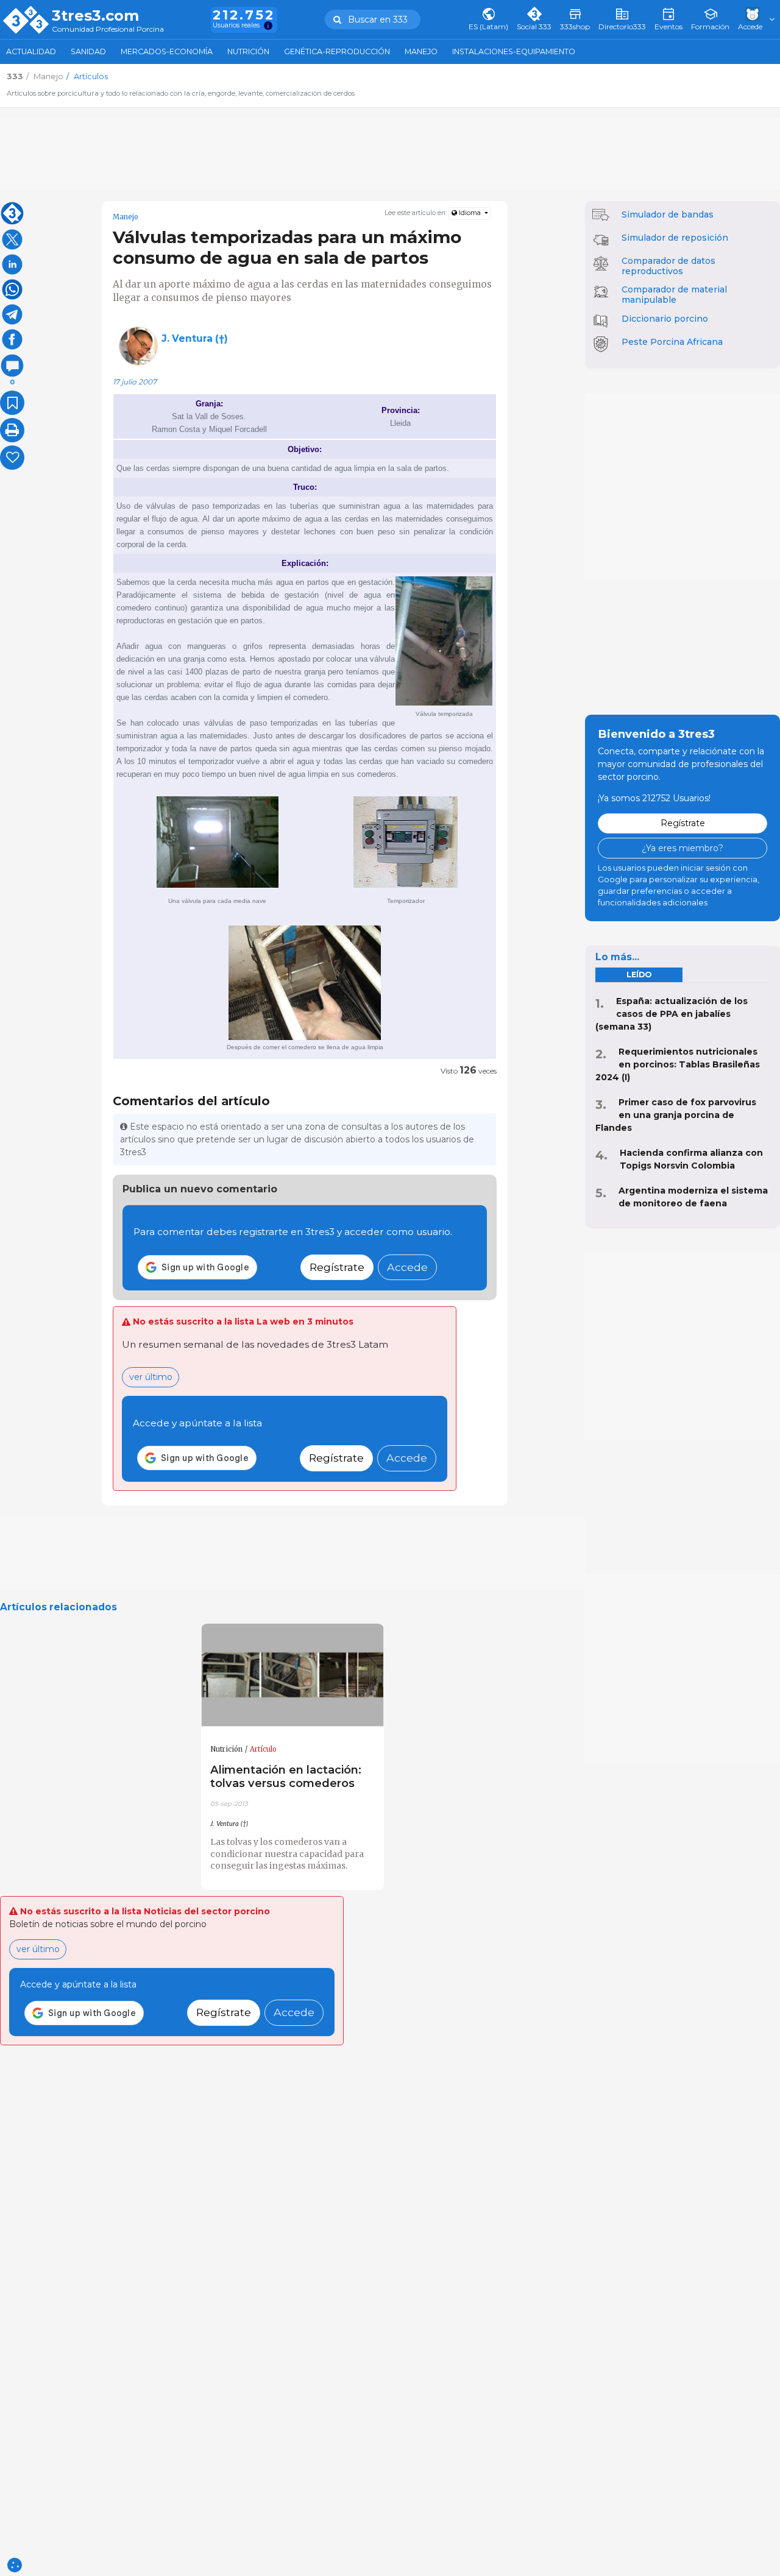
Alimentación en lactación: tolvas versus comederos (286, 1776)
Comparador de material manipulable (674, 295)
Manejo (421, 51)
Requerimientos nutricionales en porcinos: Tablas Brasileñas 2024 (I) (678, 1064)
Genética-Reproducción (337, 51)
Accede (407, 1267)
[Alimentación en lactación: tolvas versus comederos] (292, 1675)
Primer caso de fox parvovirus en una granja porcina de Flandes (676, 1115)
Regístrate (337, 1267)
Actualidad (31, 51)
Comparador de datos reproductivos (668, 266)
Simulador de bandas (668, 214)
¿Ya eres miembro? (682, 848)
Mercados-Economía (167, 51)
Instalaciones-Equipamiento (514, 51)
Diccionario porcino (665, 319)
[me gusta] (12, 458)
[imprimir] (12, 430)
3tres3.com (95, 16)
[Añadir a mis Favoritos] (12, 403)
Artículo (263, 1749)
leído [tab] (639, 975)
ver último (151, 1377)
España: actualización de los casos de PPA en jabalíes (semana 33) (672, 1014)
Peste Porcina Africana (672, 342)
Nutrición (248, 51)
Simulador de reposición (675, 238)
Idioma (470, 213)
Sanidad (88, 51)
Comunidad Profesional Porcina (108, 30)
